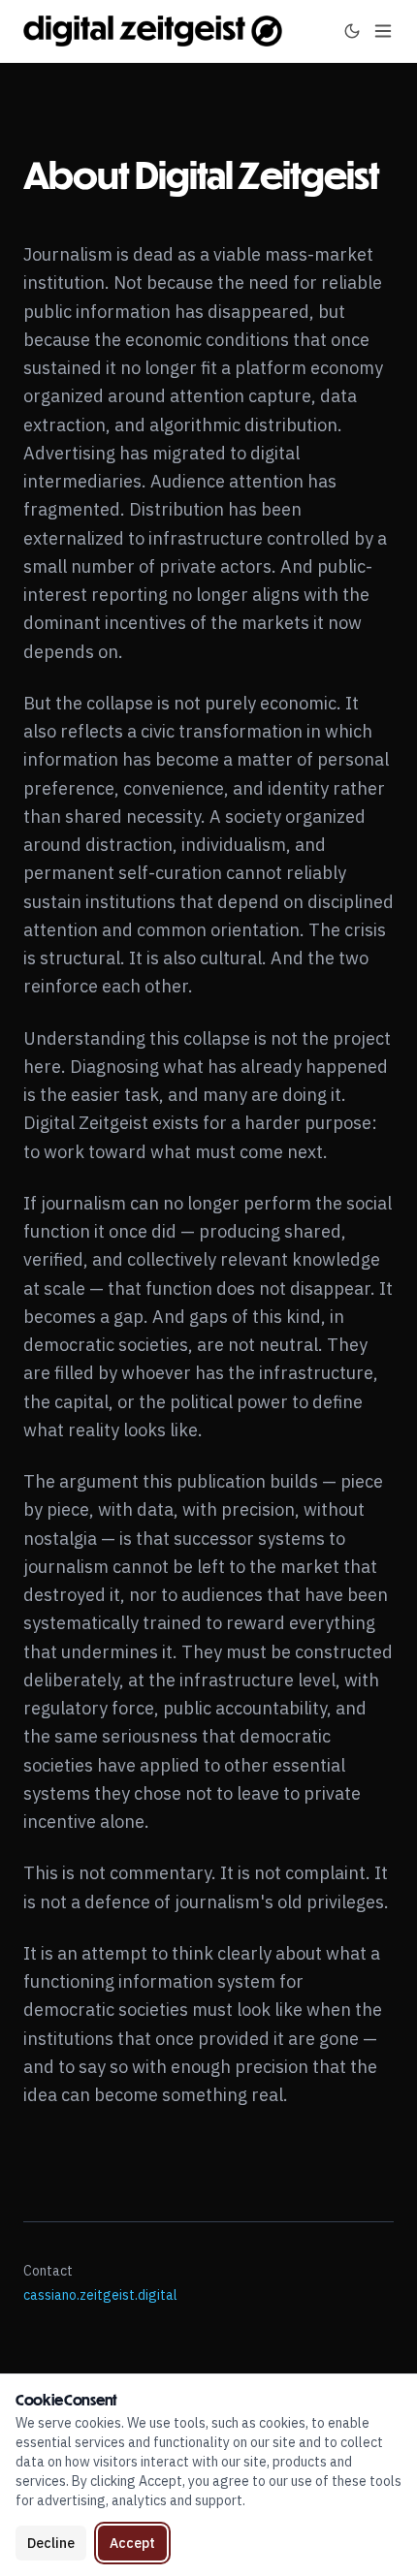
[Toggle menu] (383, 31)
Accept (132, 2543)
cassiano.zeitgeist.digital (100, 2295)
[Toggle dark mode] (352, 31)
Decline (51, 2543)
